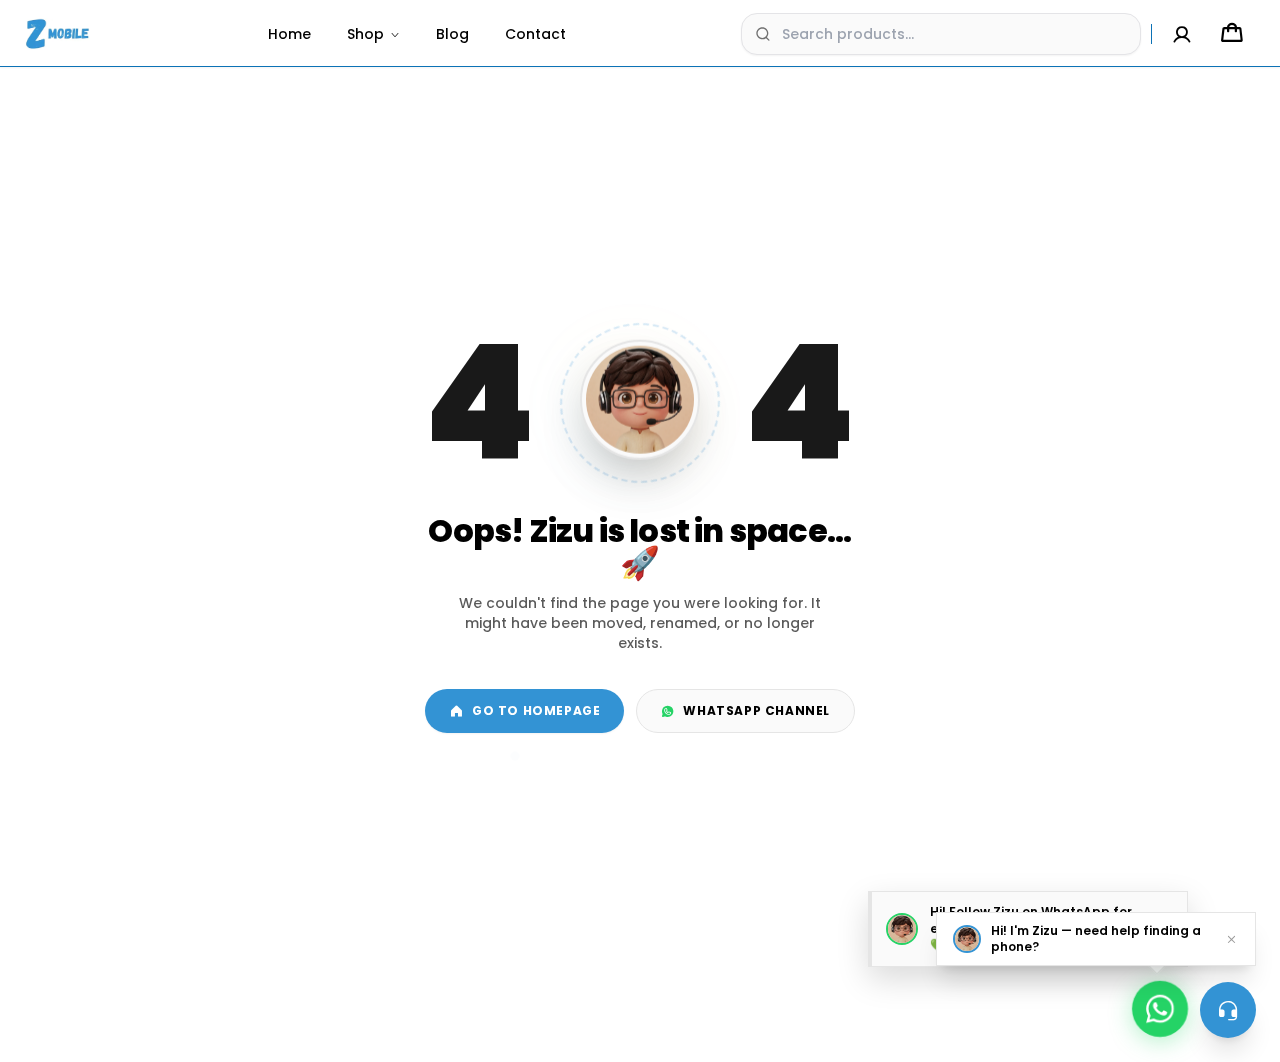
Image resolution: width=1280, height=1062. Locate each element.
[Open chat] (1228, 1010)
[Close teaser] (1231, 939)
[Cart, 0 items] (1232, 34)
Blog (452, 34)
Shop (365, 34)
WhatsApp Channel (756, 710)
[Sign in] (1182, 34)
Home (289, 34)
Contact (535, 34)
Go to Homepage (536, 710)
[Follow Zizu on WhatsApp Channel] (1160, 1004)
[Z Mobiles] (58, 34)
